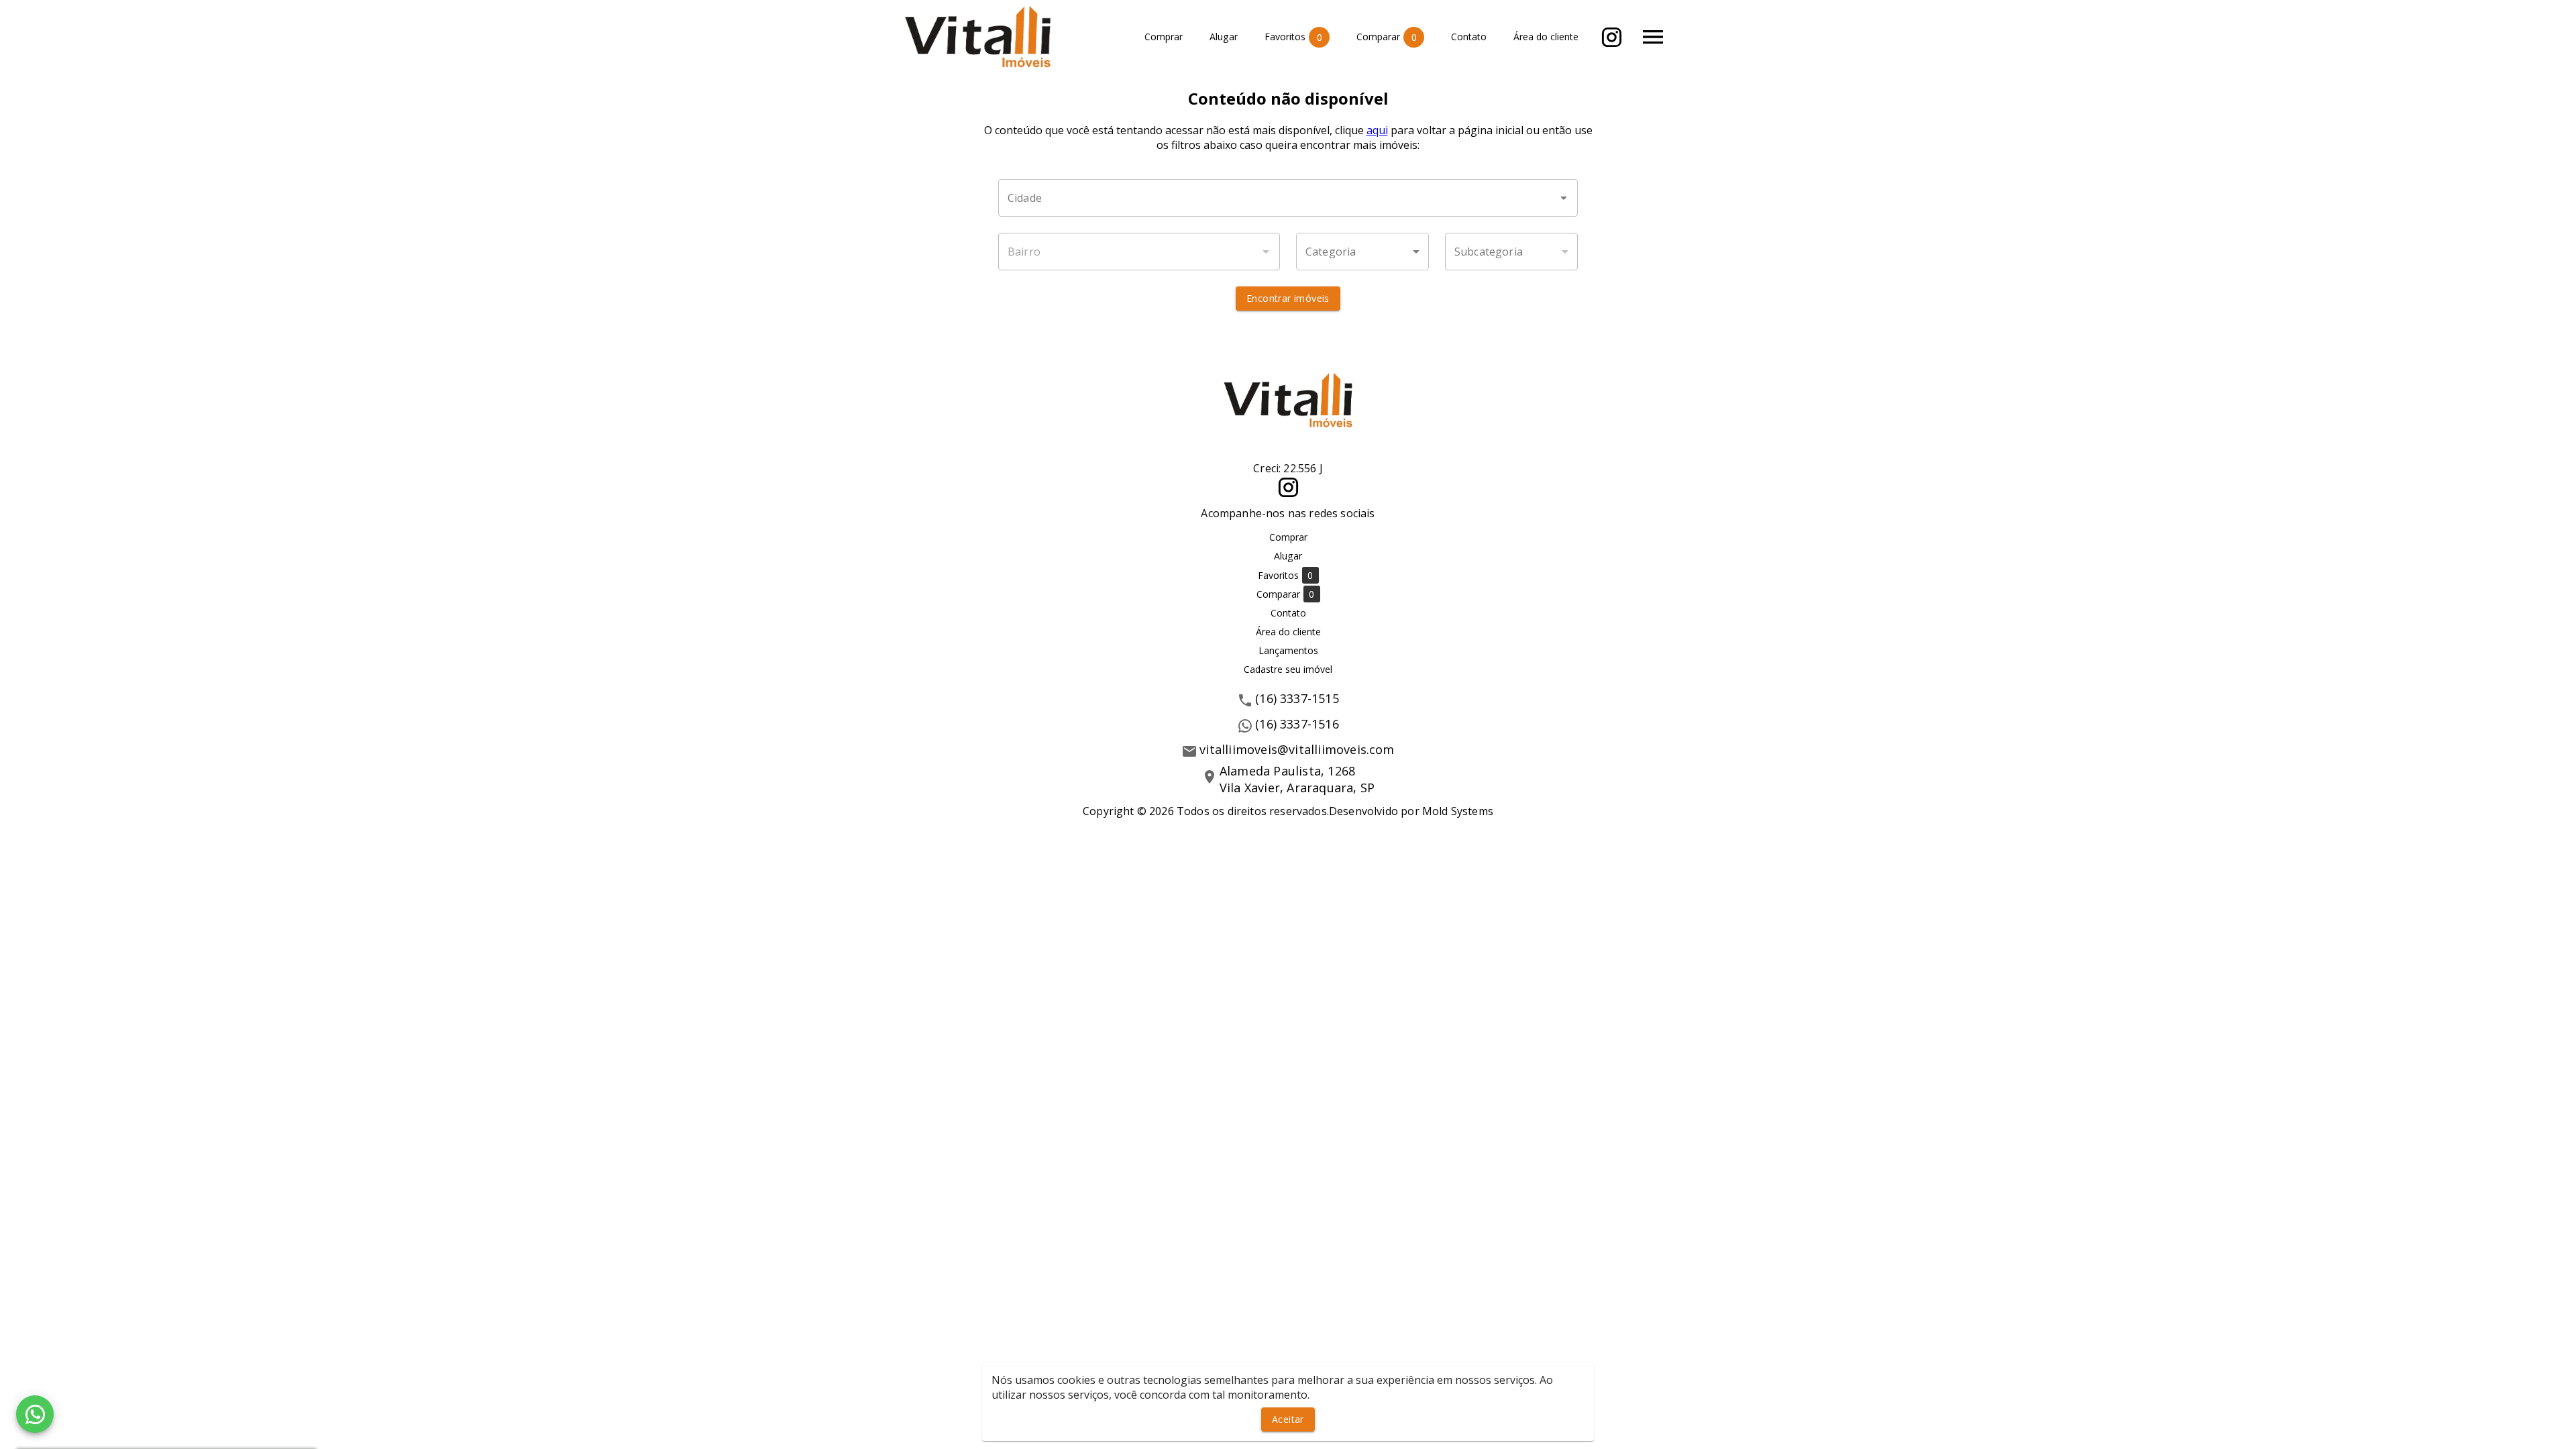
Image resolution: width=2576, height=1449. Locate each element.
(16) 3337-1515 (1297, 698)
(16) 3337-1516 (1297, 724)
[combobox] (1288, 198)
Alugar (1224, 37)
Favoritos (1293, 37)
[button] (1362, 252)
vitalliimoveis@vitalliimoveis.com (1297, 749)
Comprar (1164, 37)
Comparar (1387, 37)
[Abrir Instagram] (1612, 37)
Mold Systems (1458, 811)
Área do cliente (1546, 37)
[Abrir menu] (1653, 37)
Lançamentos (1288, 650)
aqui (1377, 130)
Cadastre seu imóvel (1288, 669)
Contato (1469, 37)
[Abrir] (1564, 198)
